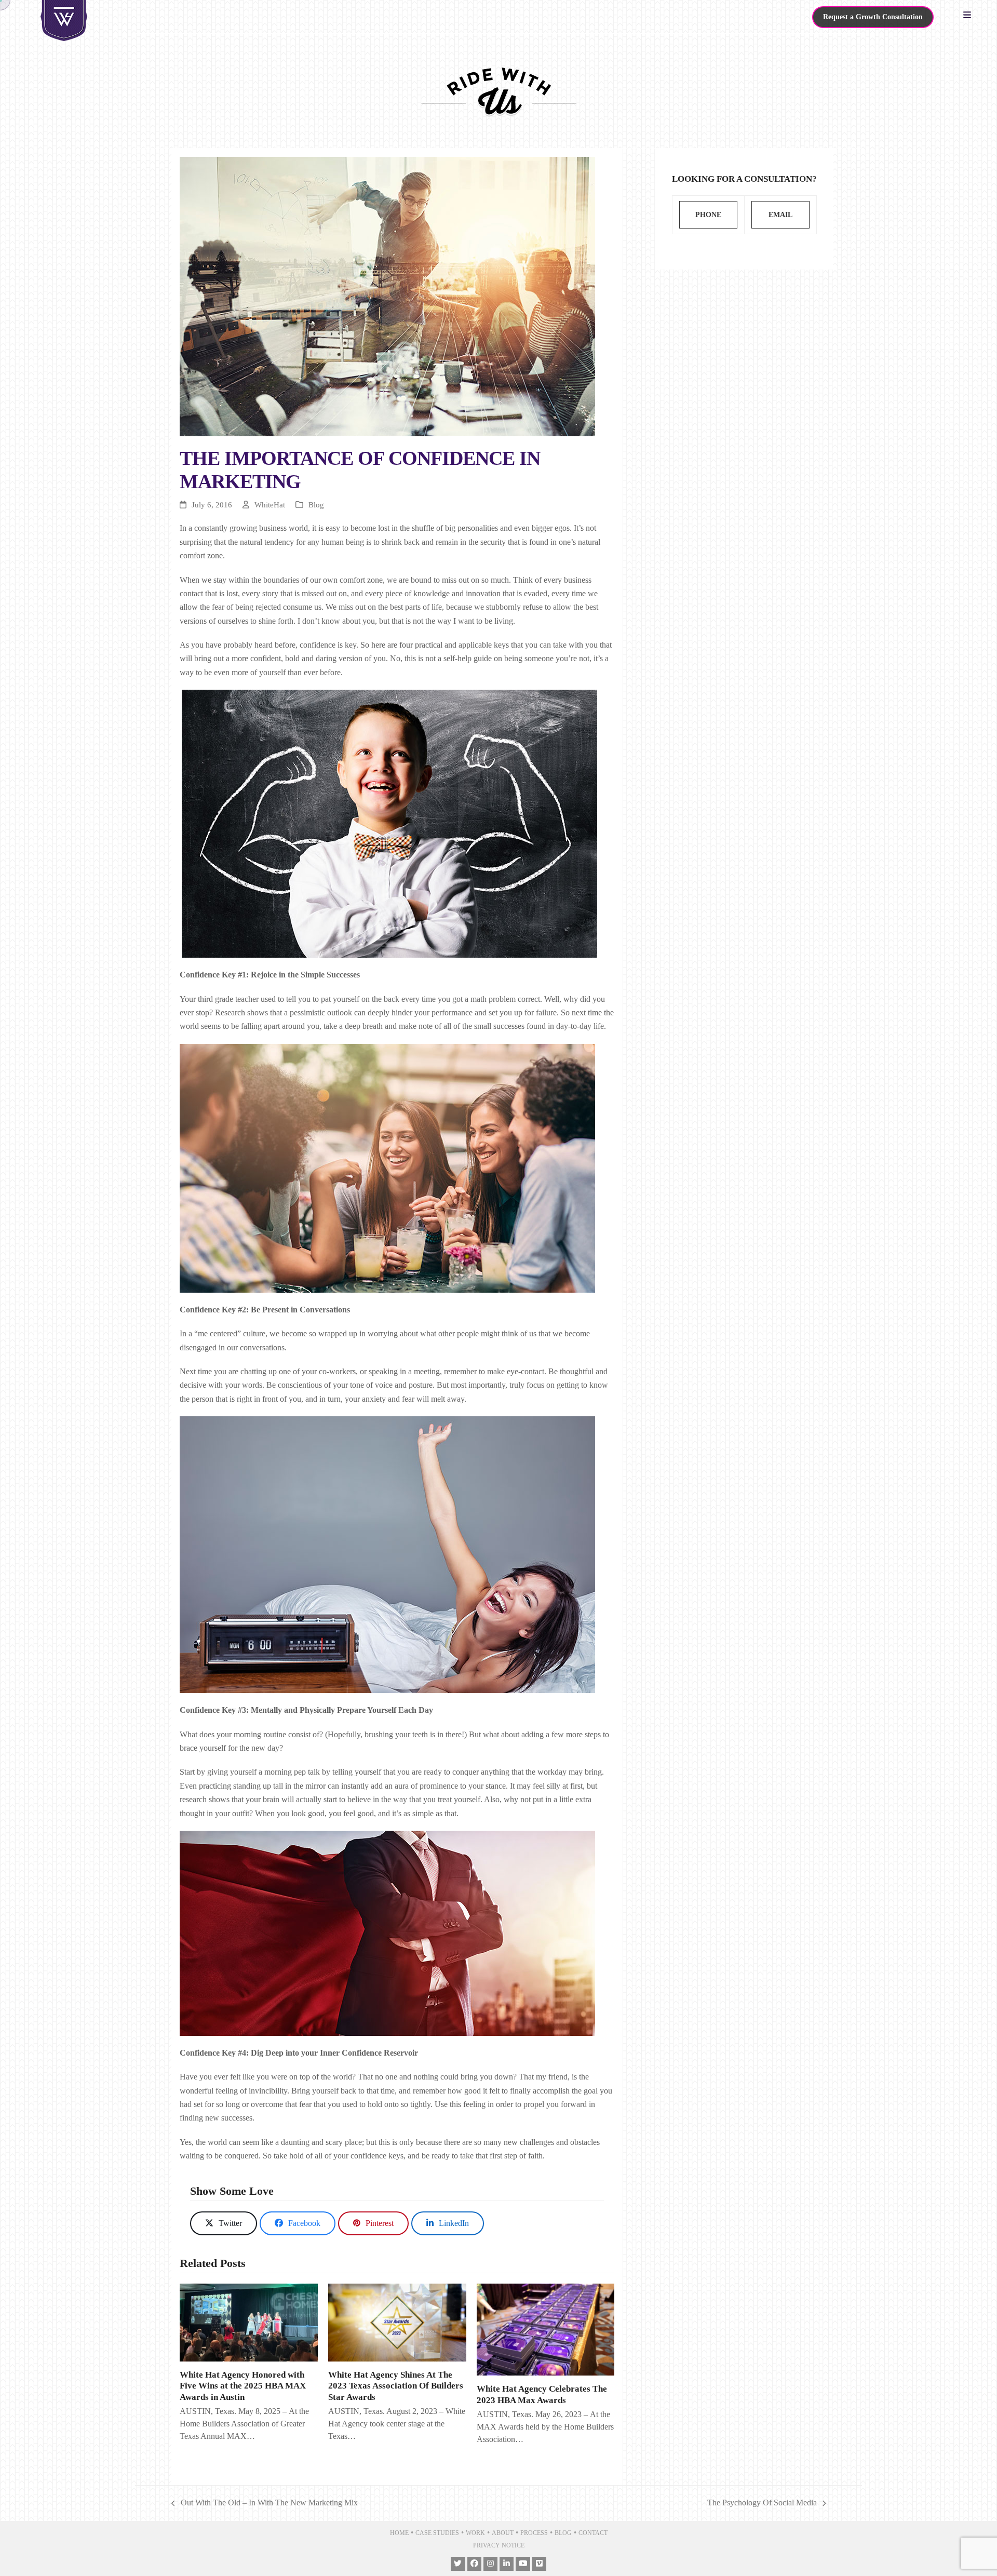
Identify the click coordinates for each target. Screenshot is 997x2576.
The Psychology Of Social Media (762, 2504)
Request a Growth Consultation (873, 17)
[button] (970, 16)
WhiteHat (270, 505)
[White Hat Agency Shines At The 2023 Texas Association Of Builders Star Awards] (397, 2323)
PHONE (708, 215)
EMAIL (780, 215)
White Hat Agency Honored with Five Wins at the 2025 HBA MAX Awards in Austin (243, 2386)
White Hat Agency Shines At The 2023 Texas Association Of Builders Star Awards (396, 2386)
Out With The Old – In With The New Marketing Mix (265, 2504)
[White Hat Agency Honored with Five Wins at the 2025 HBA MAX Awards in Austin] (249, 2323)
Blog (316, 505)
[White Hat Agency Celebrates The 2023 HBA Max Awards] (546, 2330)
